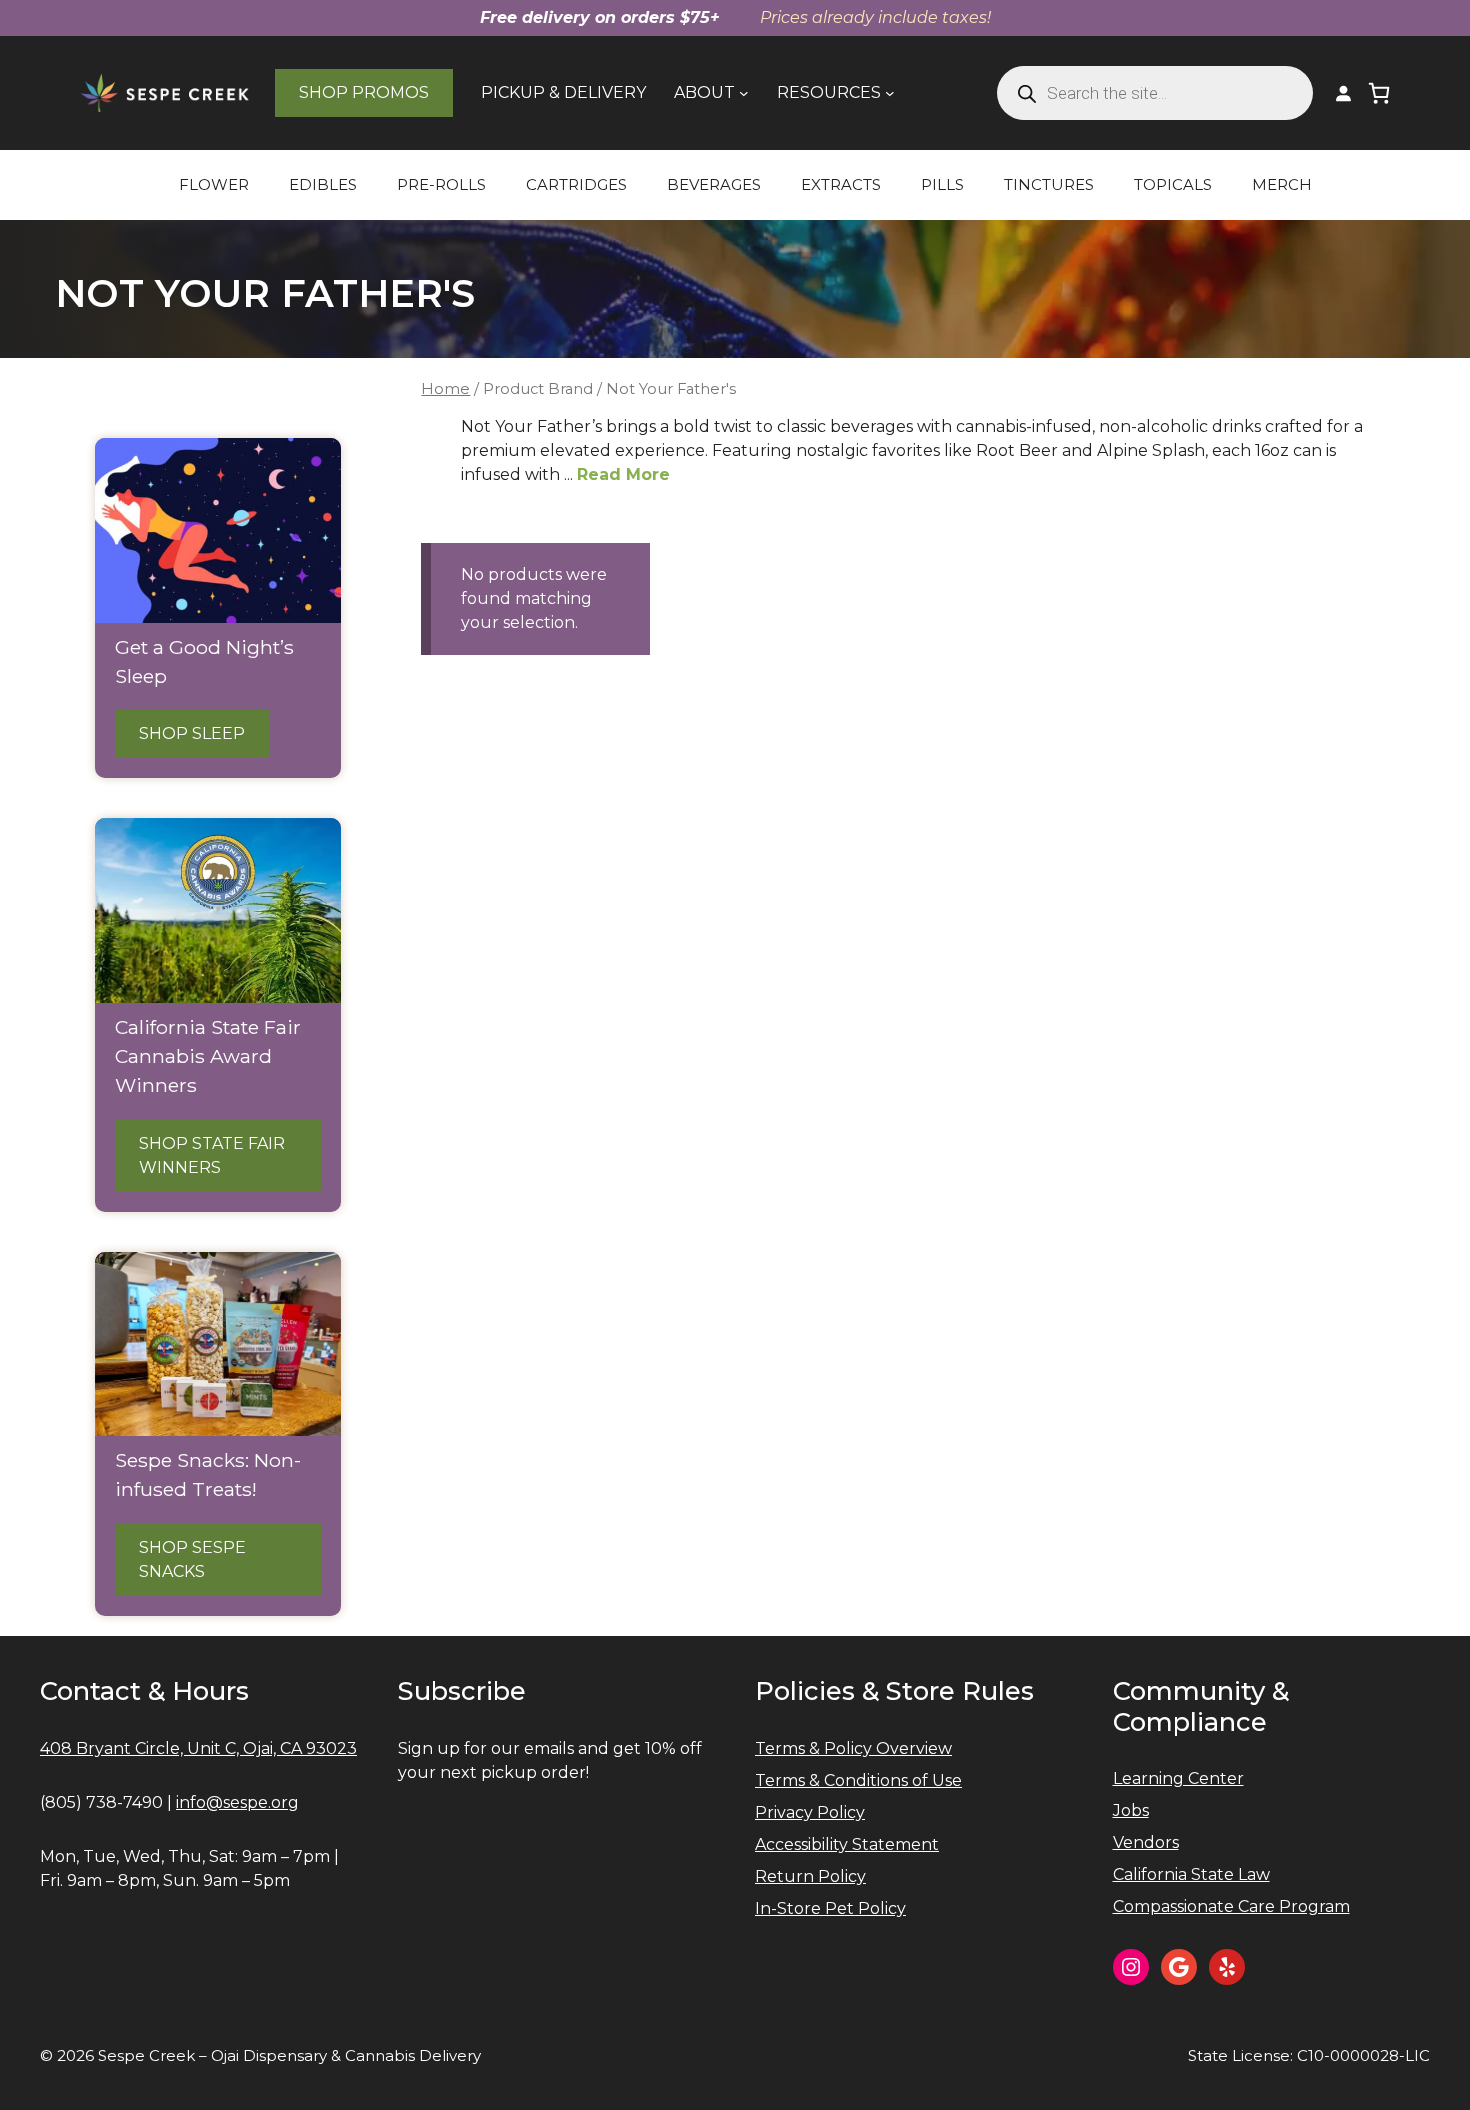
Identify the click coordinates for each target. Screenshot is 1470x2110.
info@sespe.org (237, 1802)
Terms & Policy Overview (853, 1748)
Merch (1282, 184)
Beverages (714, 184)
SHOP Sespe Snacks (192, 1559)
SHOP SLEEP (192, 733)
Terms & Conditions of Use (858, 1780)
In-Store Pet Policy (830, 1908)
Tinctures (1049, 184)
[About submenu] (744, 93)
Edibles (323, 184)
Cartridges (576, 184)
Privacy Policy (810, 1812)
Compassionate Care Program (1231, 1906)
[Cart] (1379, 93)
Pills (942, 184)
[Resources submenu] (890, 93)
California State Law (1191, 1874)
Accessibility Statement (847, 1844)
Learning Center (1178, 1778)
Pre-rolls (441, 184)
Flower (214, 184)
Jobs (1131, 1810)
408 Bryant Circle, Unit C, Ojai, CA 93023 (198, 1748)
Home (445, 389)
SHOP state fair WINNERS (212, 1155)
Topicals (1173, 184)
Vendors (1146, 1842)
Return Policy (810, 1876)
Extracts (841, 184)
